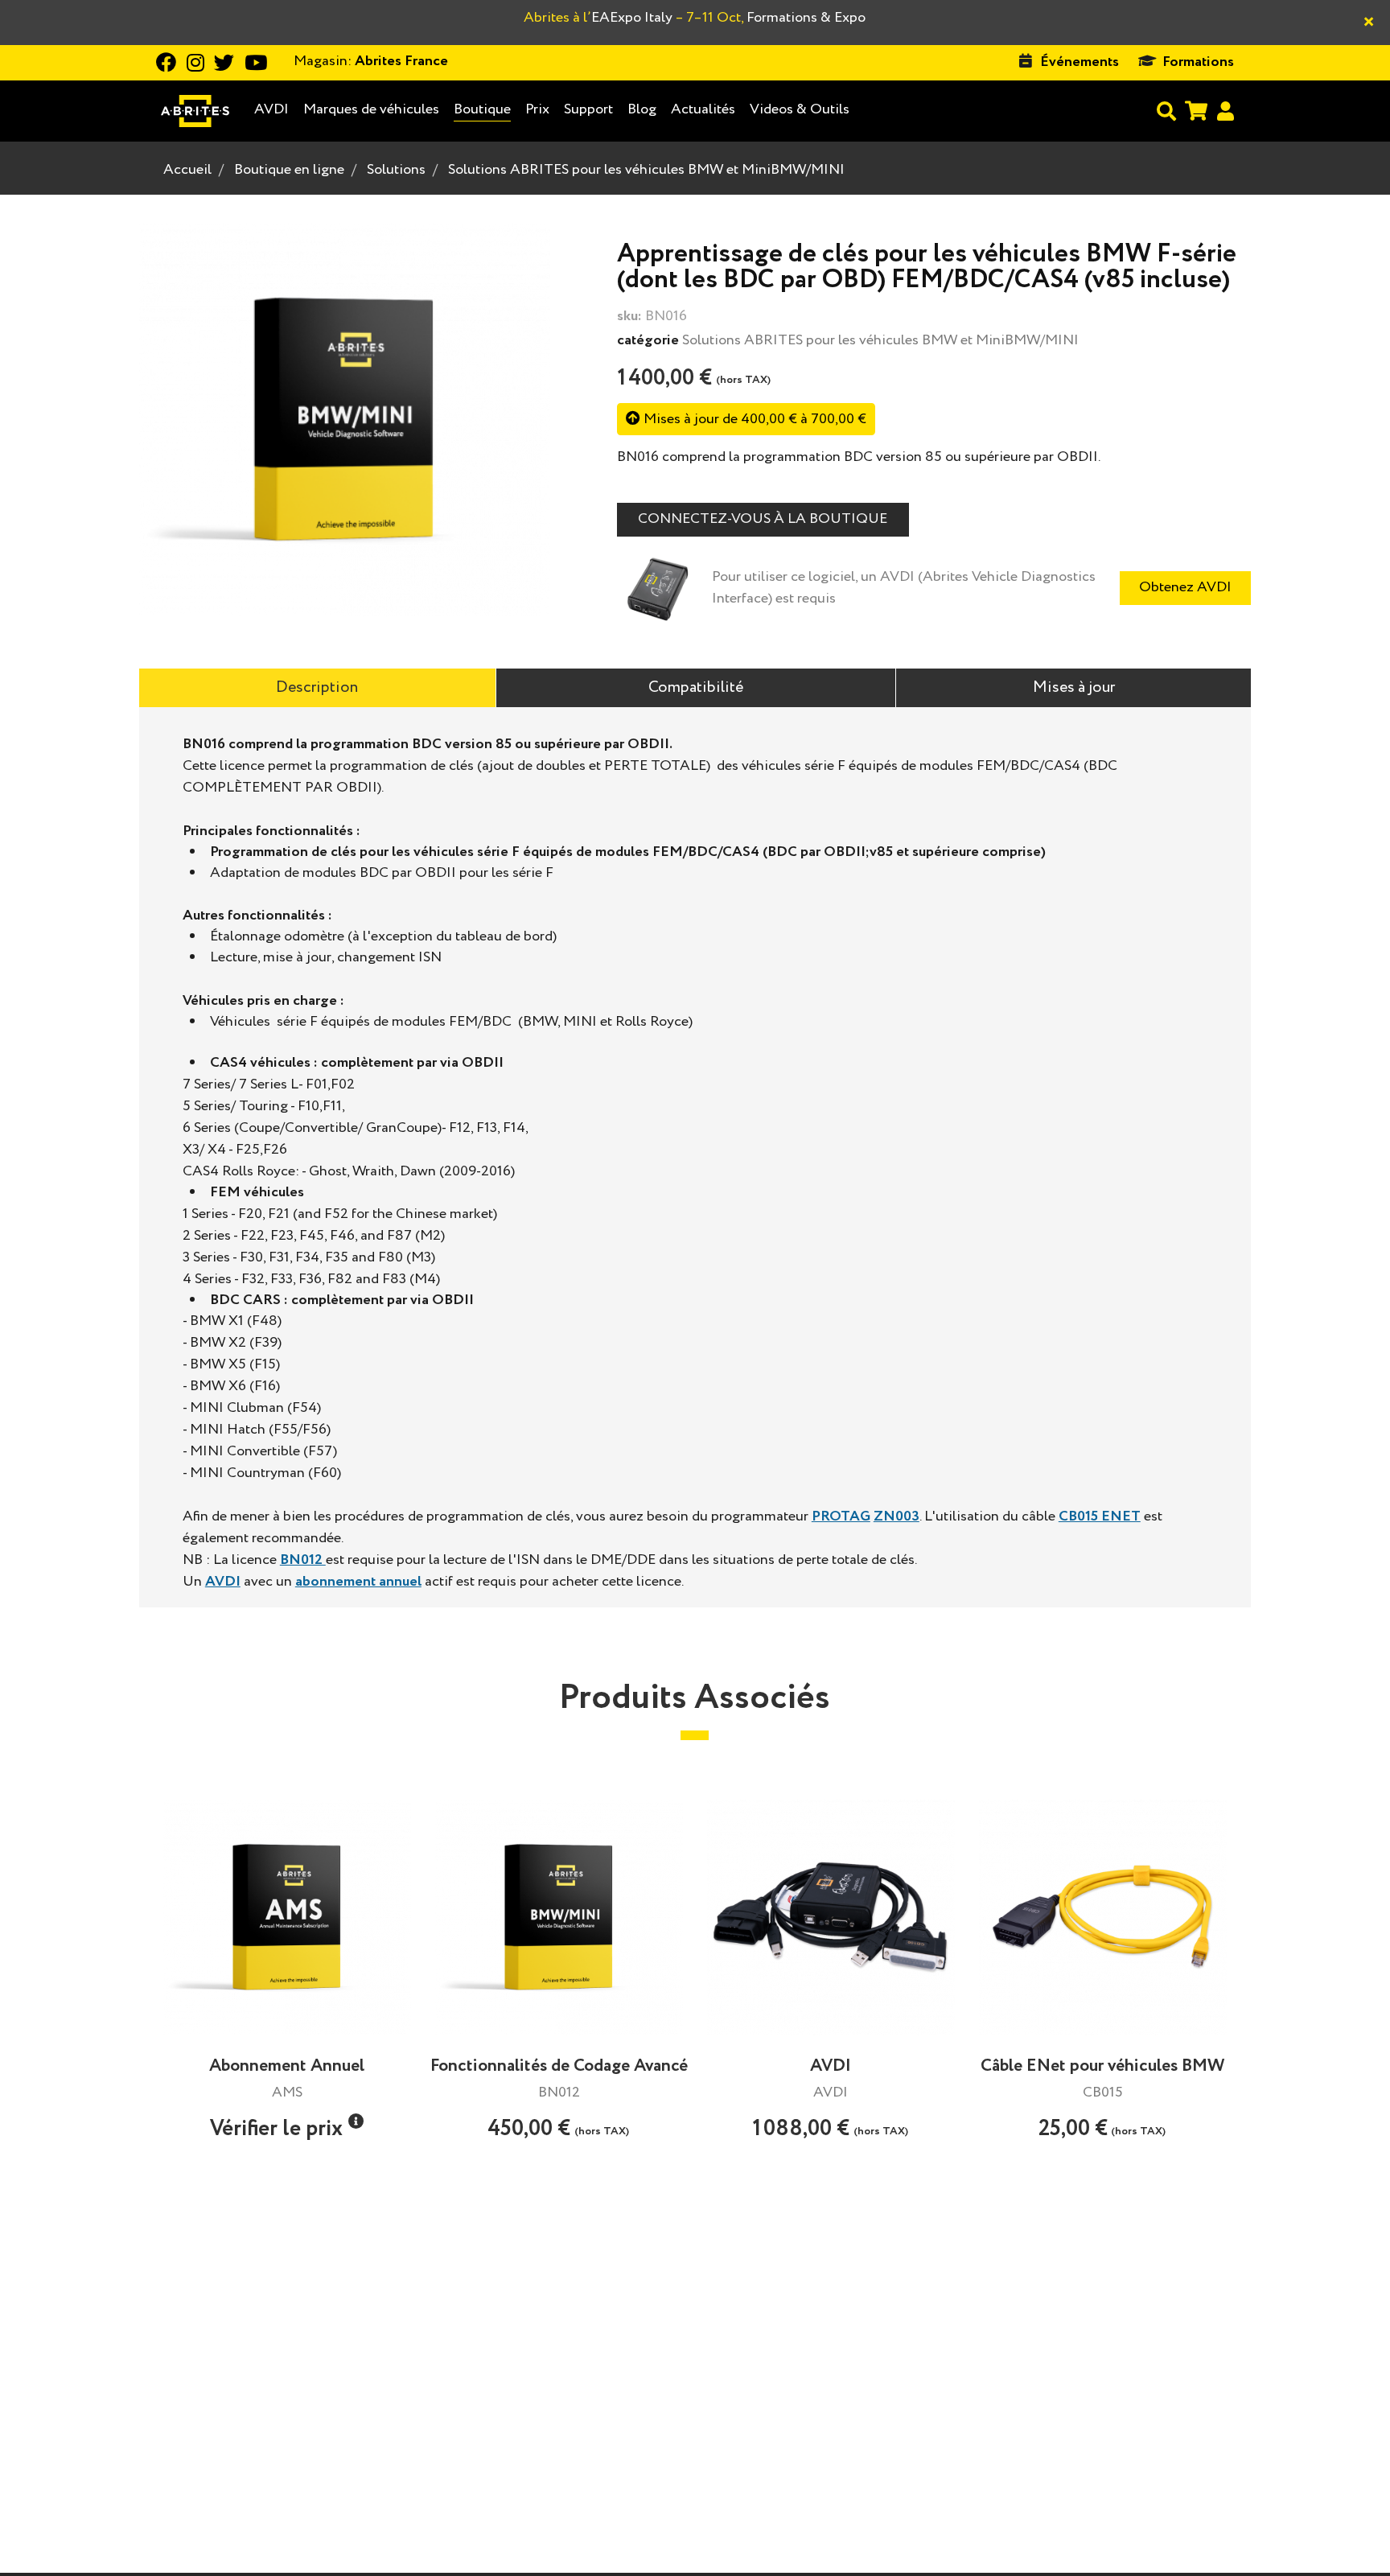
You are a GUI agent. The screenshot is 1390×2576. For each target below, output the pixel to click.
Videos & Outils (800, 109)
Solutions (396, 170)
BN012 (303, 1560)
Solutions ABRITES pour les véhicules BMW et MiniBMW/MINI (646, 170)
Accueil (187, 170)
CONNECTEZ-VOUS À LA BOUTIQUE (763, 519)
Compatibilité (696, 687)
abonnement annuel (358, 1582)
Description (317, 687)
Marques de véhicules (371, 110)
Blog (642, 110)
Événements (1080, 62)
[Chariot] (1196, 111)
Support (588, 109)
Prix (537, 109)
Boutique (482, 109)
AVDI (271, 110)
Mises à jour (1074, 687)
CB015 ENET (1100, 1516)
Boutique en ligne (289, 170)
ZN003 (897, 1516)
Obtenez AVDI (1185, 587)
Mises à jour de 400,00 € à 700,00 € (753, 419)
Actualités (703, 109)
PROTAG (841, 1516)
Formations (1198, 62)
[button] (356, 2121)
